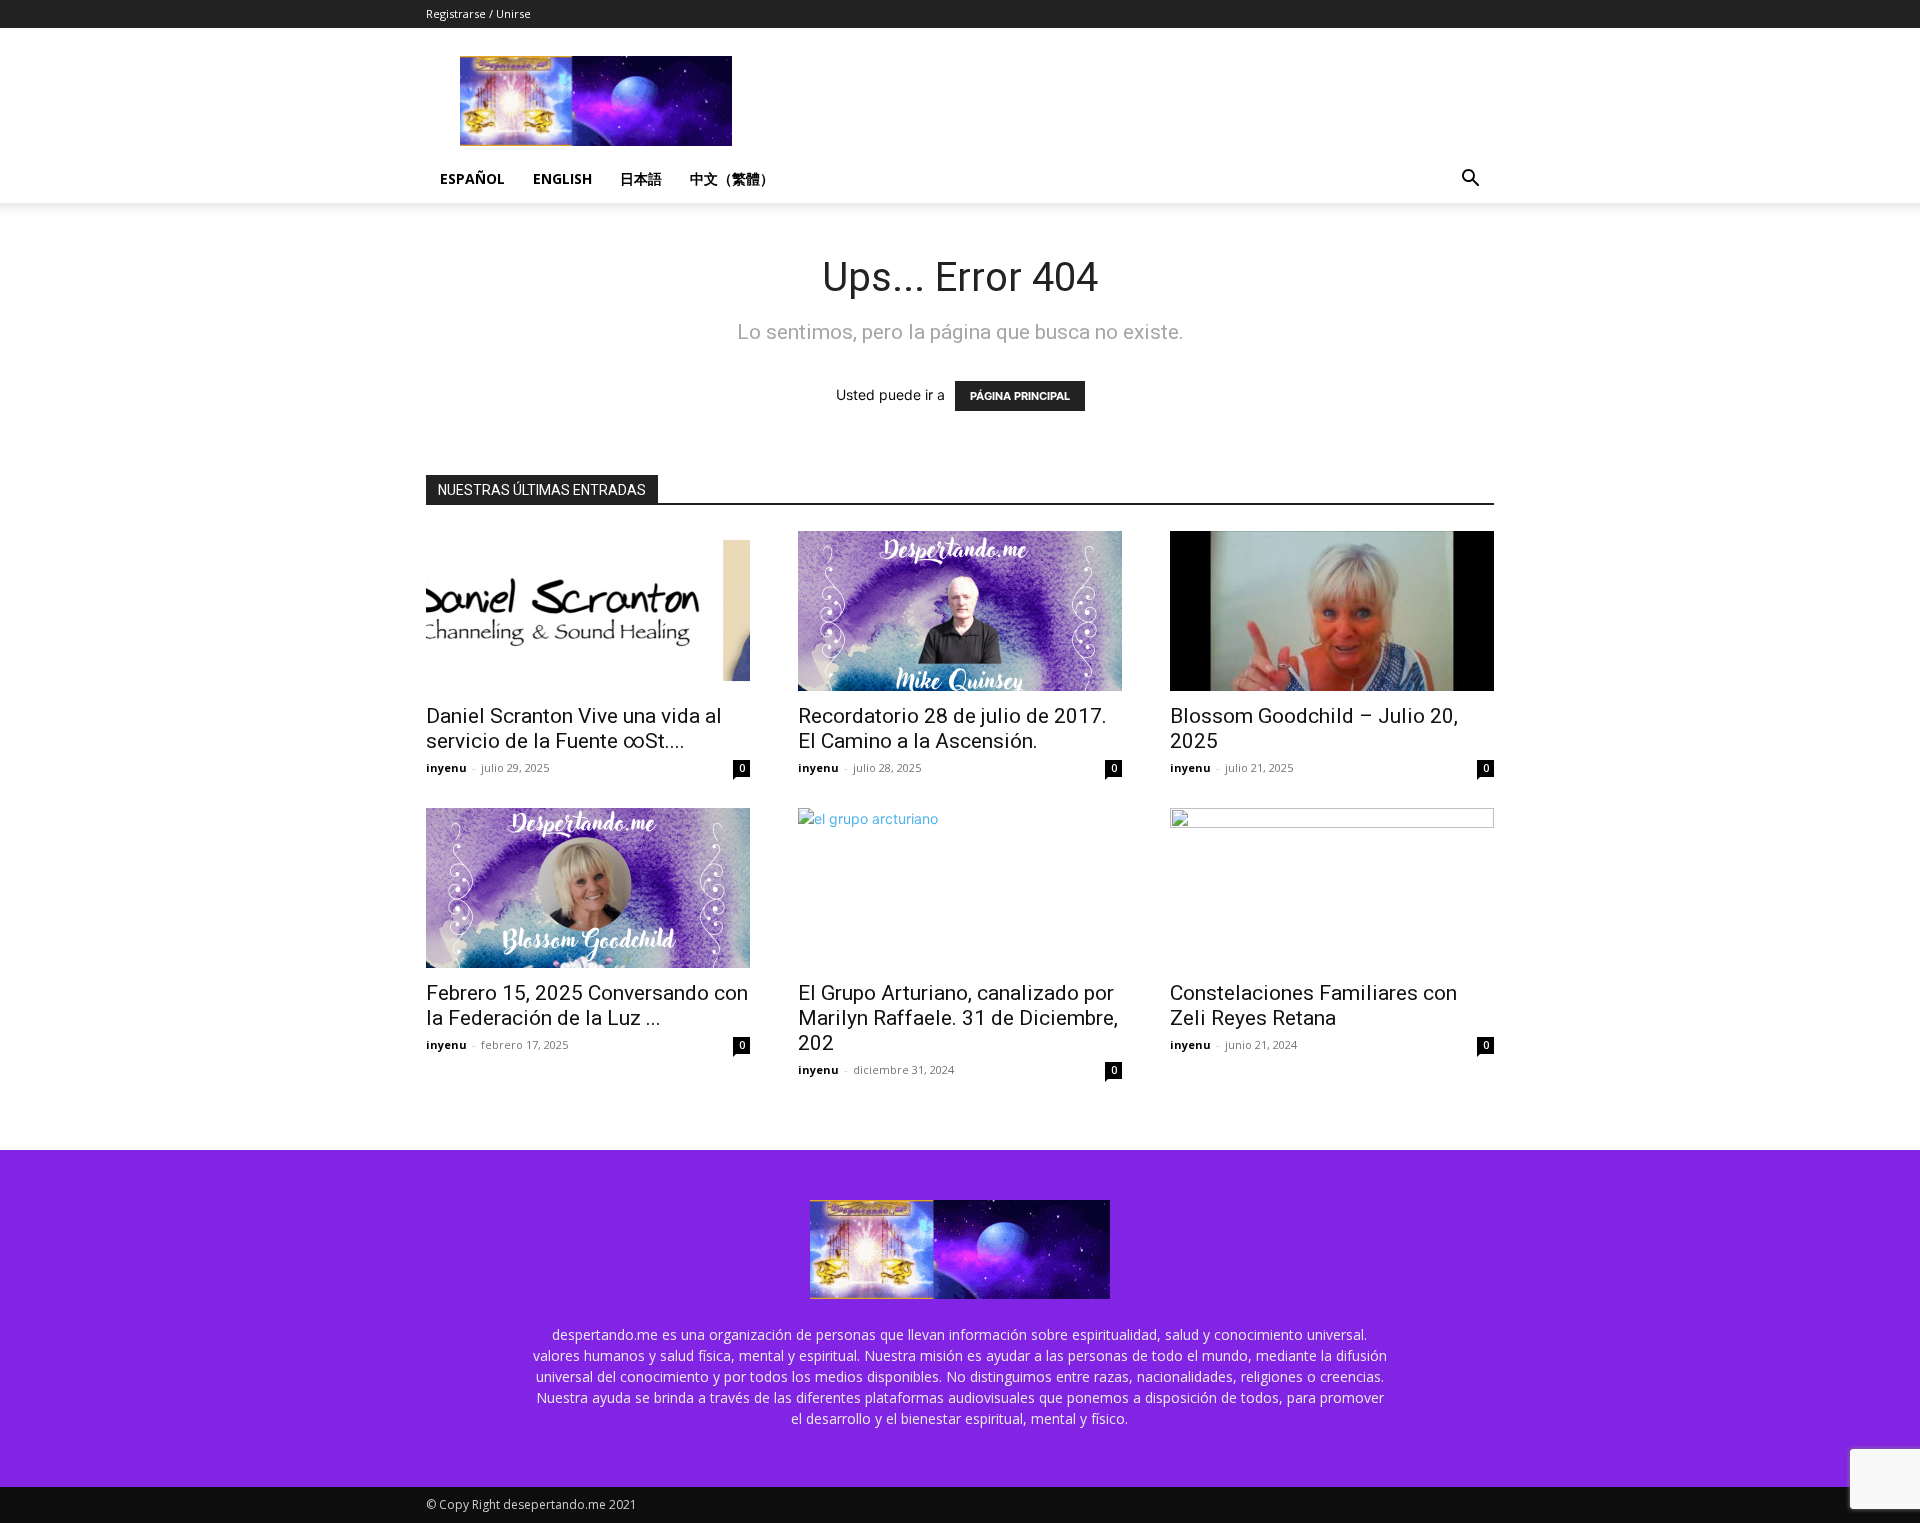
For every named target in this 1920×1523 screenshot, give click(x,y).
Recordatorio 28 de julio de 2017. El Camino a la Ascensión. (952, 728)
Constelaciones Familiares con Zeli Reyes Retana (1313, 1005)
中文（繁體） (732, 178)
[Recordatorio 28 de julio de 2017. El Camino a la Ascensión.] (960, 611)
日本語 (641, 178)
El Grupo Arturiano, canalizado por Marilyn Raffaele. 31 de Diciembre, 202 (958, 1018)
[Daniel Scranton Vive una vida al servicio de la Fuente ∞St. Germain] (588, 611)
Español (472, 178)
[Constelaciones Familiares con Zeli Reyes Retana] (1332, 888)
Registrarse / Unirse (478, 13)
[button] (1470, 180)
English (562, 178)
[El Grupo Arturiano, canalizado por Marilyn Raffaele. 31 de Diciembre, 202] (960, 888)
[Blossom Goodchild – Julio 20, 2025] (1332, 611)
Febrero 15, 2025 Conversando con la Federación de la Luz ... (587, 1005)
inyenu (446, 767)
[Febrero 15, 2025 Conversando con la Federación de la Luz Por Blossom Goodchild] (588, 888)
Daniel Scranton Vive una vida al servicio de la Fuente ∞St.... (574, 728)
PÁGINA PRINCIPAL (1020, 396)
